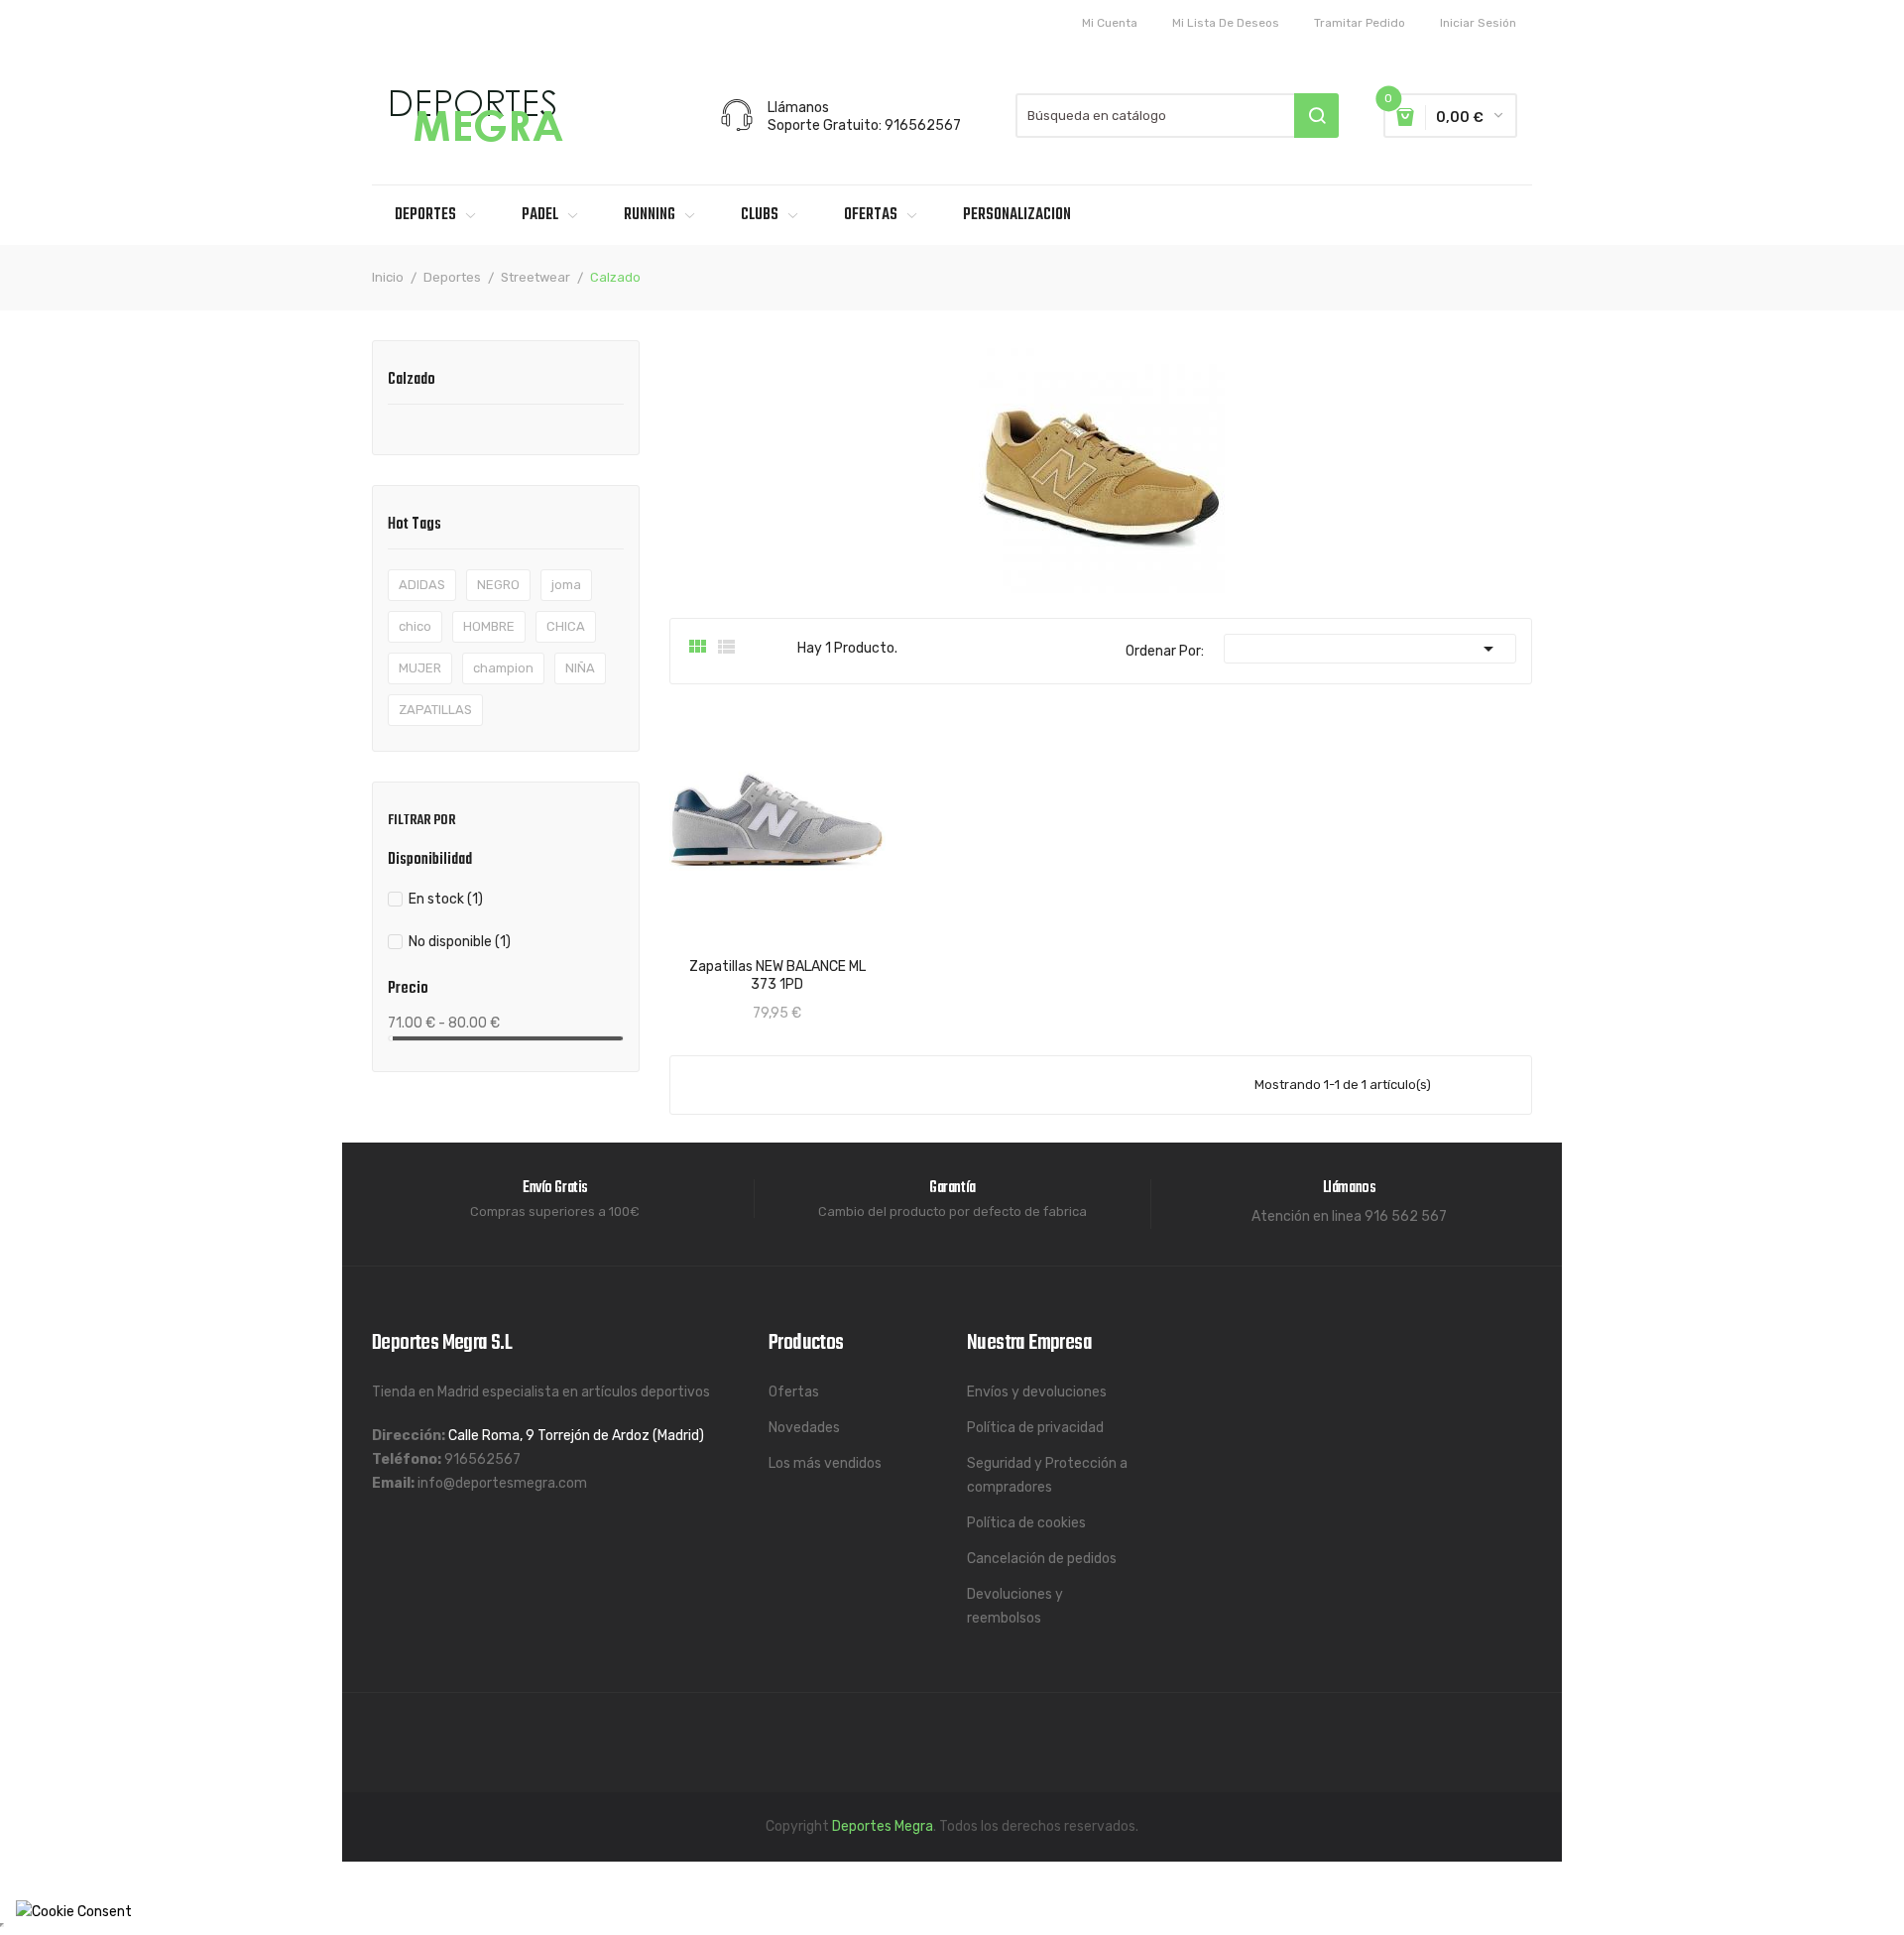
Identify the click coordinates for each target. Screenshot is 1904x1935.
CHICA (566, 626)
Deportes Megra (883, 1826)
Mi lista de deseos (1226, 23)
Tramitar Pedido (1360, 23)
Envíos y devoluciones (1037, 1392)
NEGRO (498, 585)
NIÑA (580, 668)
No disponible (460, 942)
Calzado (412, 382)
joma (566, 585)
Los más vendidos (825, 1463)
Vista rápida (703, 962)
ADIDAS (422, 585)
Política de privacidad (1035, 1428)
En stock (446, 899)
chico (415, 626)
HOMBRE (489, 626)
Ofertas (794, 1392)
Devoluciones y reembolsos (1015, 1606)
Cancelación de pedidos (1042, 1559)
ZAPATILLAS (435, 710)
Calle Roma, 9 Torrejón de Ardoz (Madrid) (576, 1436)
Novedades (804, 1428)
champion (503, 668)
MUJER (420, 668)
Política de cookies (1026, 1523)
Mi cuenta (1110, 23)
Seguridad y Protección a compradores (1047, 1475)
